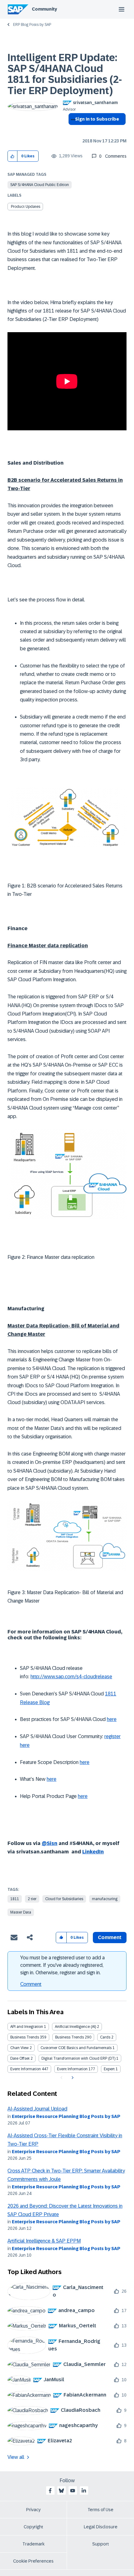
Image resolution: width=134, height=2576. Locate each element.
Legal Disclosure (101, 2527)
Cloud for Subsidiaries (64, 1899)
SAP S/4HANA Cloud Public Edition (40, 185)
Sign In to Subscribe (97, 119)
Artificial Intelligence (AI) (75, 2027)
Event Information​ (72, 2069)
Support (101, 2544)
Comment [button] (110, 1937)
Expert (109, 2069)
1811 (15, 1899)
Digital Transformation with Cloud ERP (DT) (78, 2058)
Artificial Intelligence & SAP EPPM (44, 2241)
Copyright (33, 2527)
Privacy (33, 2510)
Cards (105, 2037)
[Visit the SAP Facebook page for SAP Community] (50, 2491)
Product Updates (26, 207)
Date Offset (20, 2058)
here (112, 1719)
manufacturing (105, 1899)
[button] (13, 156)
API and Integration (27, 2027)
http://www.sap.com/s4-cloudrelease (71, 1677)
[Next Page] (72, 2078)
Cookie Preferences (33, 2561)
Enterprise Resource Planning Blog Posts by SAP (66, 2116)
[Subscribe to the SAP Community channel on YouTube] (73, 2491)
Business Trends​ (69, 2037)
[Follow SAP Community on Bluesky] (61, 2491)
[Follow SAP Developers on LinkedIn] (84, 2491)
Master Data (21, 1912)
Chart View (19, 2048)
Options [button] (72, 130)
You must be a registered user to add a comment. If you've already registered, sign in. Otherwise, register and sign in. (62, 1965)
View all (16, 2457)
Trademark (33, 2544)
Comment (31, 1984)
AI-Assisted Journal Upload (37, 2109)
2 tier (32, 1899)
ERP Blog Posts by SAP (32, 25)
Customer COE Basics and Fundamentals (76, 2048)
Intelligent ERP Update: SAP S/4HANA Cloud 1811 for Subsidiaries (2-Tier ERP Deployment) (65, 74)
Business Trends (25, 2037)
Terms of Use (100, 2510)
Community (44, 9)
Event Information (26, 2069)
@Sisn (50, 1843)
